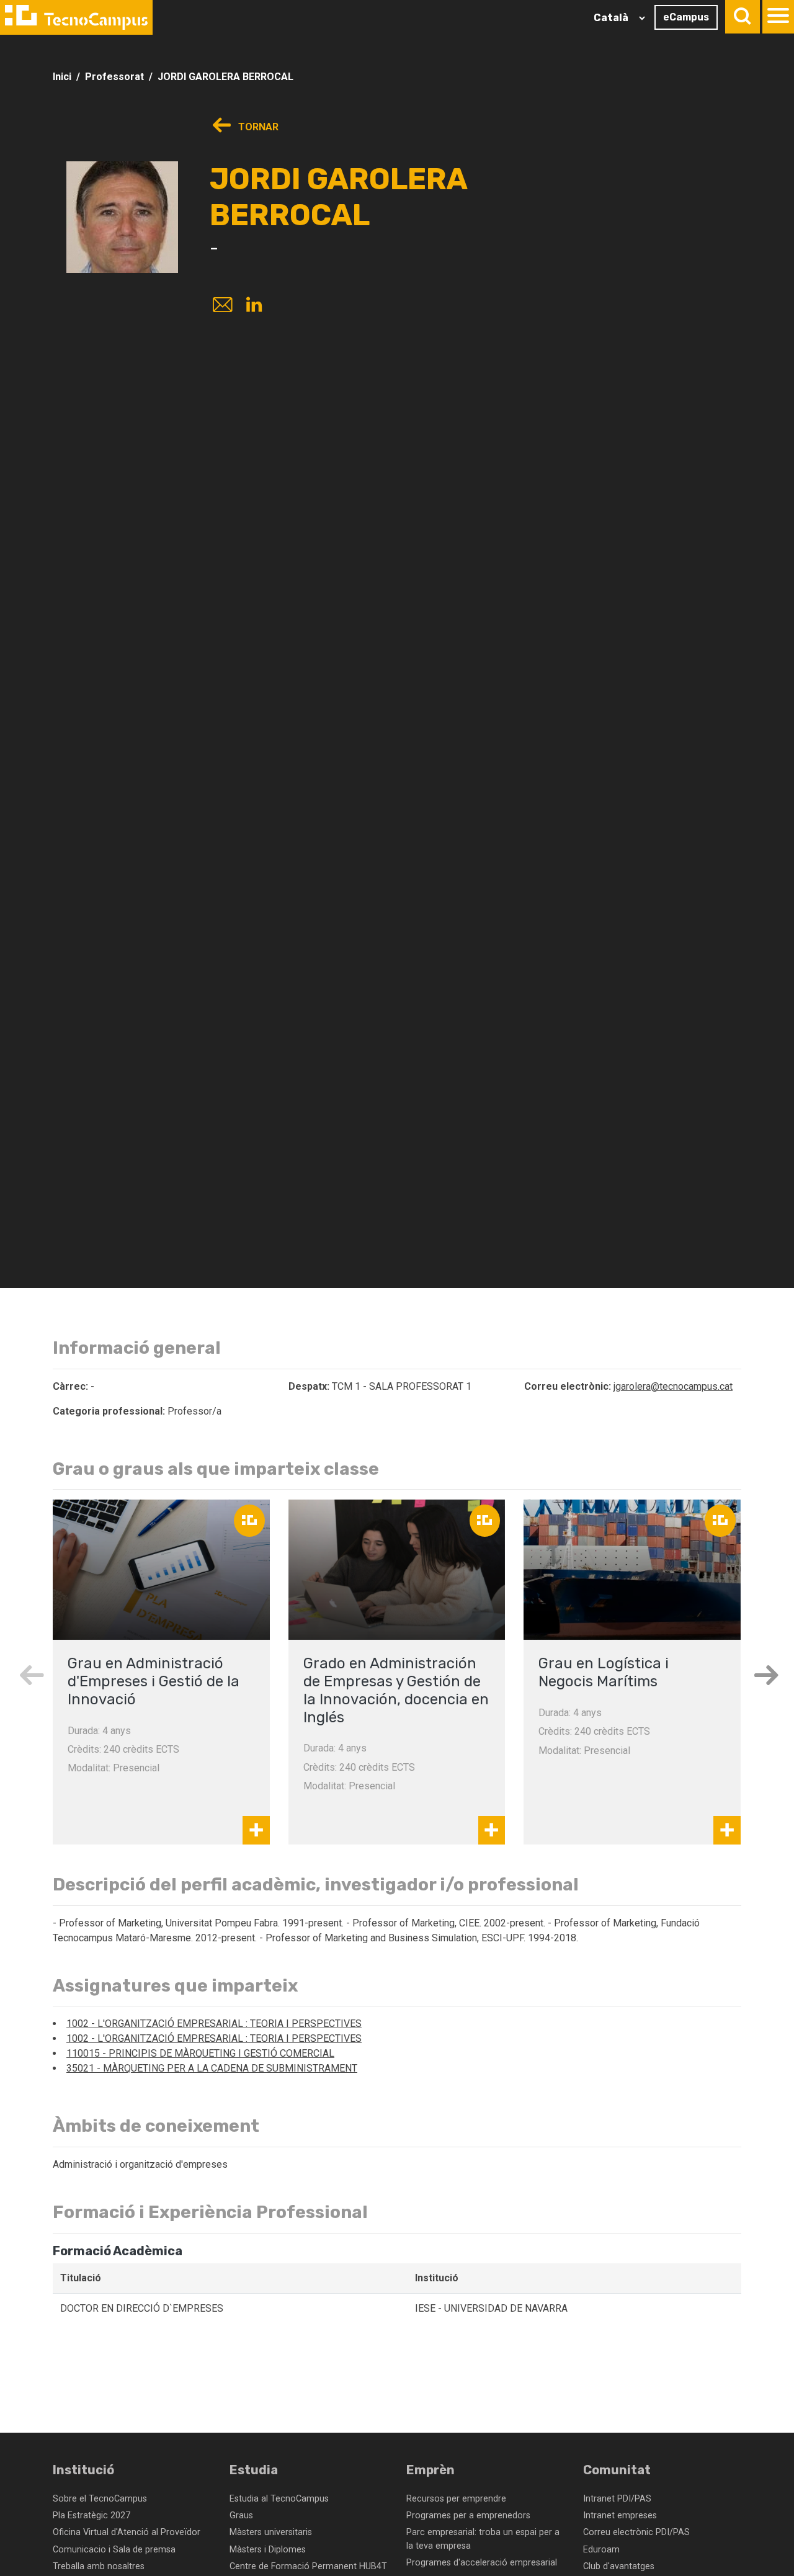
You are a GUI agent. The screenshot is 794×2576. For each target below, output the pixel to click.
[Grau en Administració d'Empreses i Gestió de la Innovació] (161, 1570)
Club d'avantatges (619, 2566)
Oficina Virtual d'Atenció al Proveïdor (127, 2532)
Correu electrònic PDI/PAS (636, 2532)
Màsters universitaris (271, 2532)
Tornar (257, 127)
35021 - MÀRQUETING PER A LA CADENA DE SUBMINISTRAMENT (212, 2068)
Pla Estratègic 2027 (91, 2516)
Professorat (114, 77)
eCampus (686, 17)
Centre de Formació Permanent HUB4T (308, 2566)
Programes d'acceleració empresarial (482, 2563)
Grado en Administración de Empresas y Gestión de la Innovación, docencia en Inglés (396, 1690)
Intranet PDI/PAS (617, 2499)
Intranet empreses (620, 2516)
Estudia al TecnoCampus (279, 2499)
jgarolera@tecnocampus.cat (673, 1386)
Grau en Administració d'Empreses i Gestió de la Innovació (154, 1681)
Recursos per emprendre (456, 2499)
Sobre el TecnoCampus (100, 2499)
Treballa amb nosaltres (99, 2566)
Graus (241, 2516)
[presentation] (31, 1675)
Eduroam (601, 2550)
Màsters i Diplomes (268, 2550)
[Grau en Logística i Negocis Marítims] (632, 1570)
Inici (62, 77)
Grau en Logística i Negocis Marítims (604, 1672)
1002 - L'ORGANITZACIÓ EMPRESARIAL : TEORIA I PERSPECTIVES (214, 2024)
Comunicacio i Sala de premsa (114, 2550)
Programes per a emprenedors (468, 2516)
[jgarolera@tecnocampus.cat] (221, 306)
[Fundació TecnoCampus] (76, 17)
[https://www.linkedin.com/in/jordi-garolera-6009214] (254, 306)
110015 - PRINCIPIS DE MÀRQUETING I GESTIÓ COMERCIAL (200, 2053)
